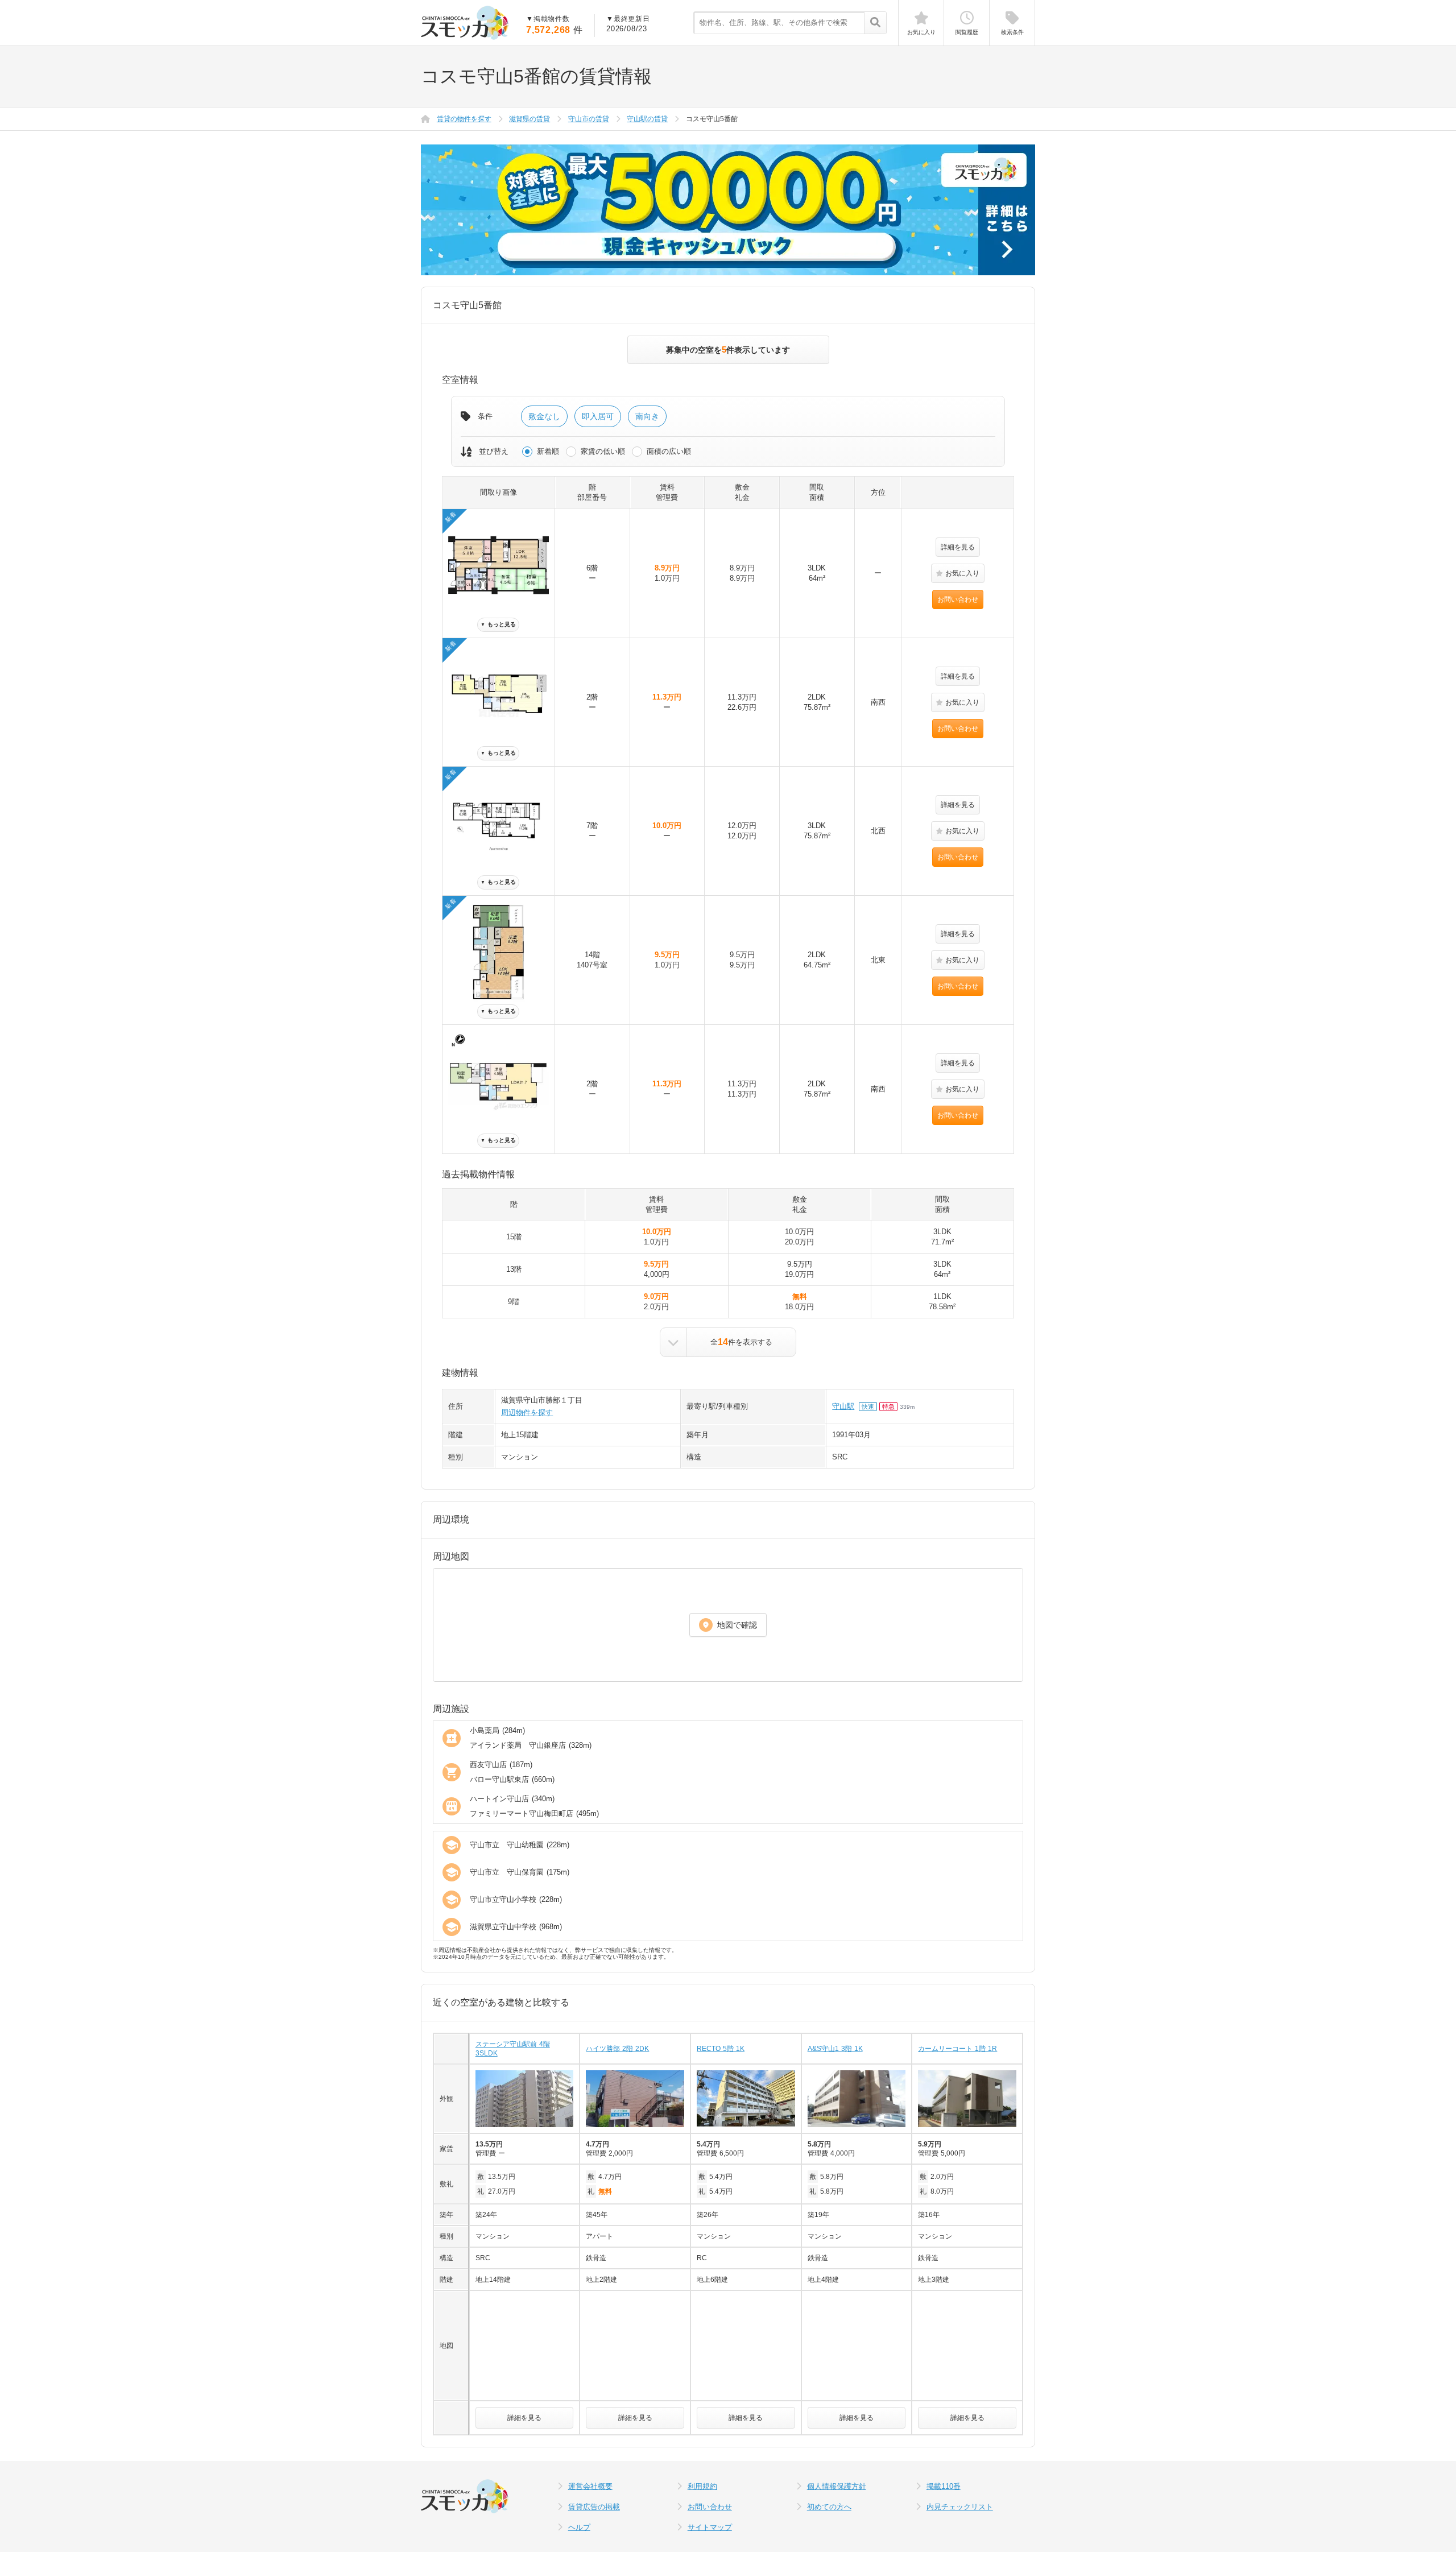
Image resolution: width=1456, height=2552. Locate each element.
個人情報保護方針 (837, 2486)
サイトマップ (710, 2527)
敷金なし (544, 416)
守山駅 (843, 1406)
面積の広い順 (669, 451)
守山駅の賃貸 (647, 119)
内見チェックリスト (960, 2507)
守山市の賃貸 (589, 119)
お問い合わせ (958, 599)
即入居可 (598, 416)
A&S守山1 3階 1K (835, 2049)
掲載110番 (944, 2486)
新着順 (548, 451)
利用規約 (702, 2486)
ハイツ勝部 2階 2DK (617, 2049)
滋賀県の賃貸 (530, 119)
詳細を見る (958, 547)
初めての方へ (829, 2507)
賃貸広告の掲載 (594, 2507)
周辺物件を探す (527, 1413)
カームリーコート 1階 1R (957, 2049)
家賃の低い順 (603, 451)
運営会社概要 (590, 2486)
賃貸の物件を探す (464, 119)
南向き (647, 416)
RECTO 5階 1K (721, 2049)
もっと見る (498, 624)
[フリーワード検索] (875, 23)
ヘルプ (579, 2527)
